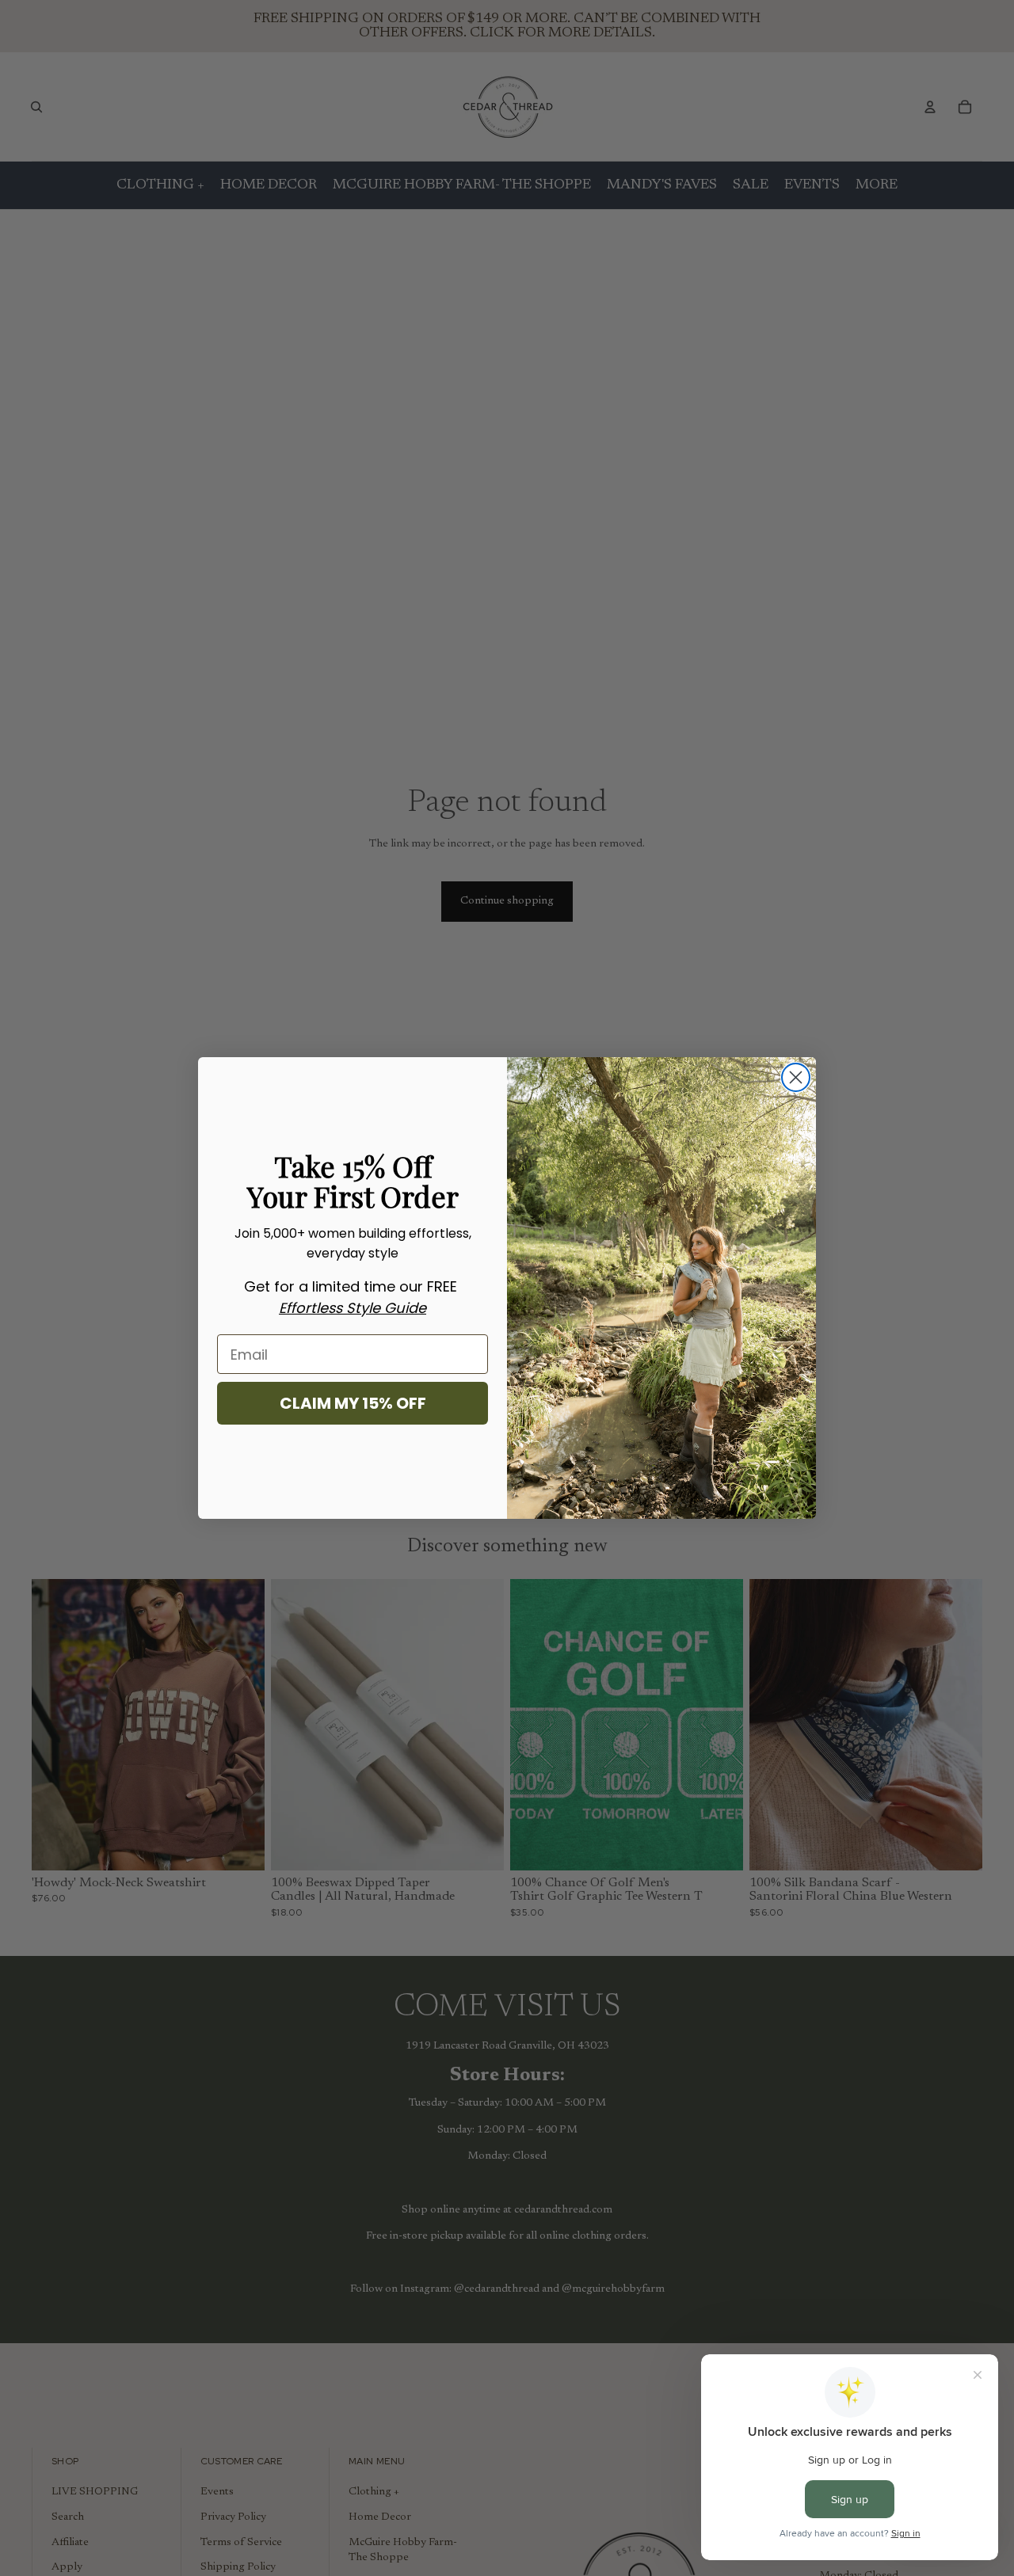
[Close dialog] (796, 1077)
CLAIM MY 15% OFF (353, 1403)
